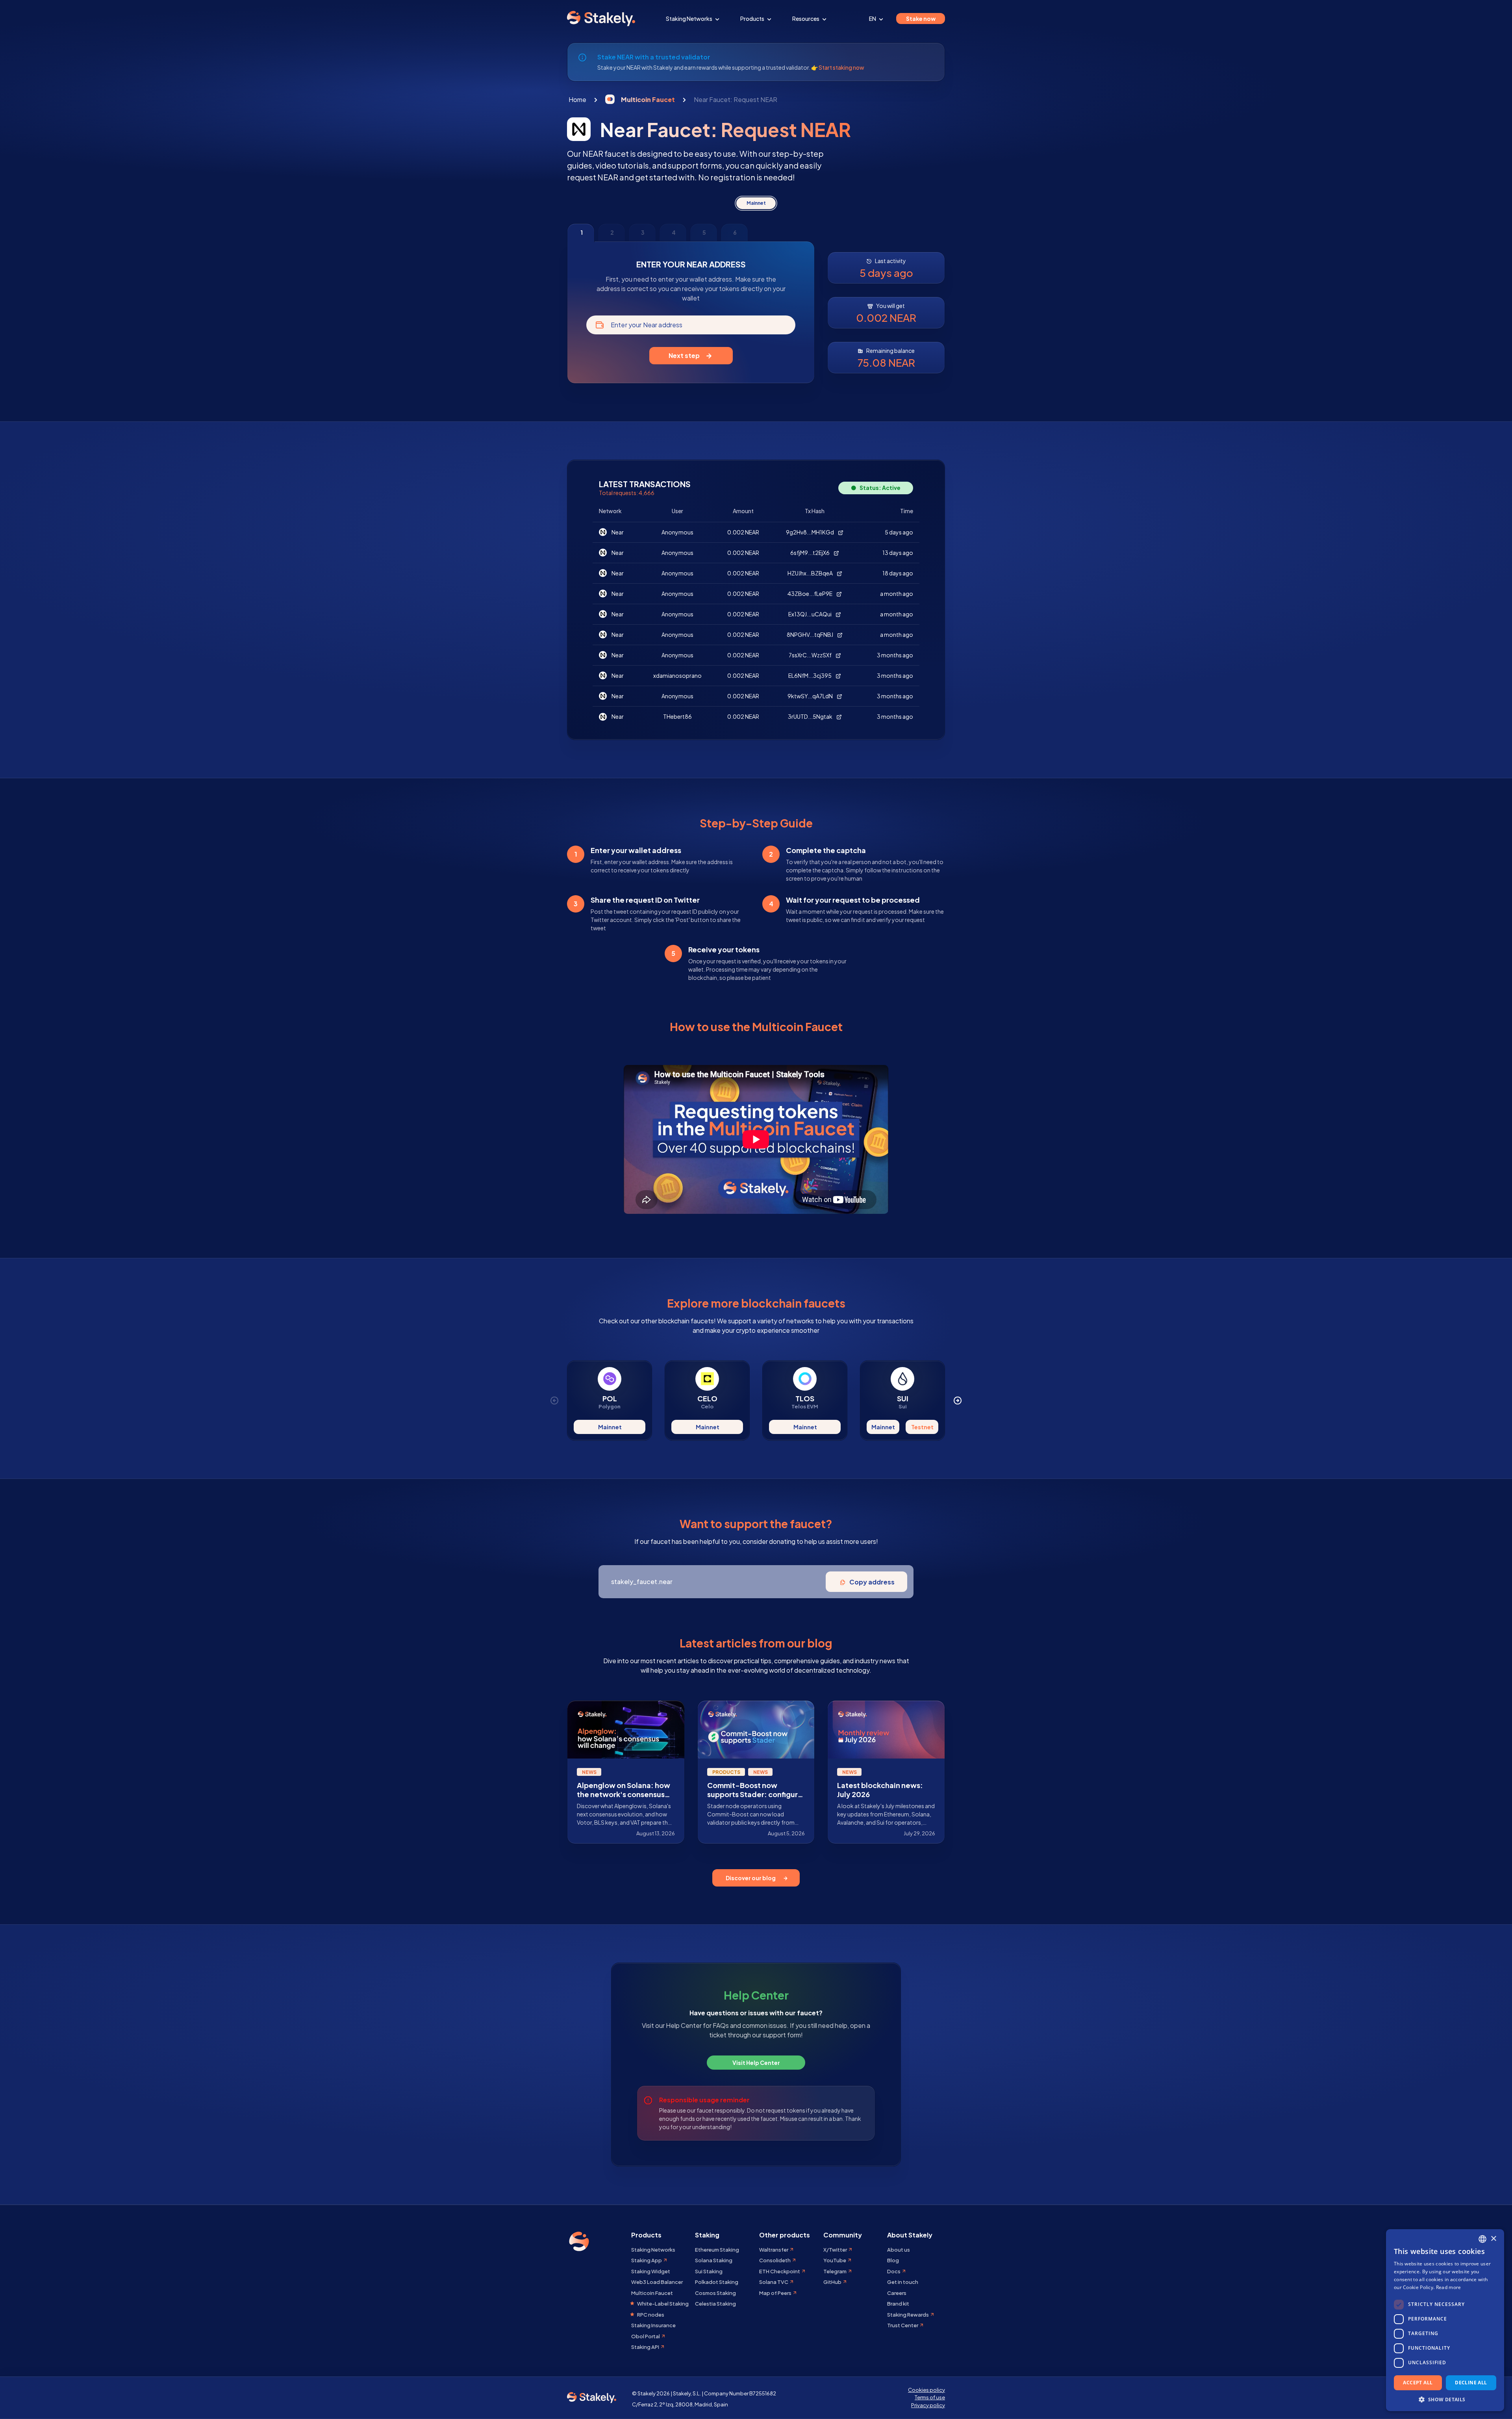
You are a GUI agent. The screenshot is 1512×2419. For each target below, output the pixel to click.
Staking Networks (689, 19)
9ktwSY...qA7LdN (811, 696)
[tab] (581, 233)
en (873, 19)
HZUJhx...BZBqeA (811, 573)
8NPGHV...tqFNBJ (810, 634)
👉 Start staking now (838, 67)
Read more (1449, 2287)
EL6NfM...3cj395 (810, 675)
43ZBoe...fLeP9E (810, 594)
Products (753, 19)
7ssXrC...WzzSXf (811, 655)
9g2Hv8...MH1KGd (810, 532)
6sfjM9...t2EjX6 (810, 553)
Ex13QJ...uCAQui (810, 614)
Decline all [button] (1471, 2383)
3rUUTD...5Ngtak (811, 716)
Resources (806, 19)
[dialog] (1445, 2320)
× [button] (1493, 2239)
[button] (1445, 2399)
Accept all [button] (1418, 2383)
